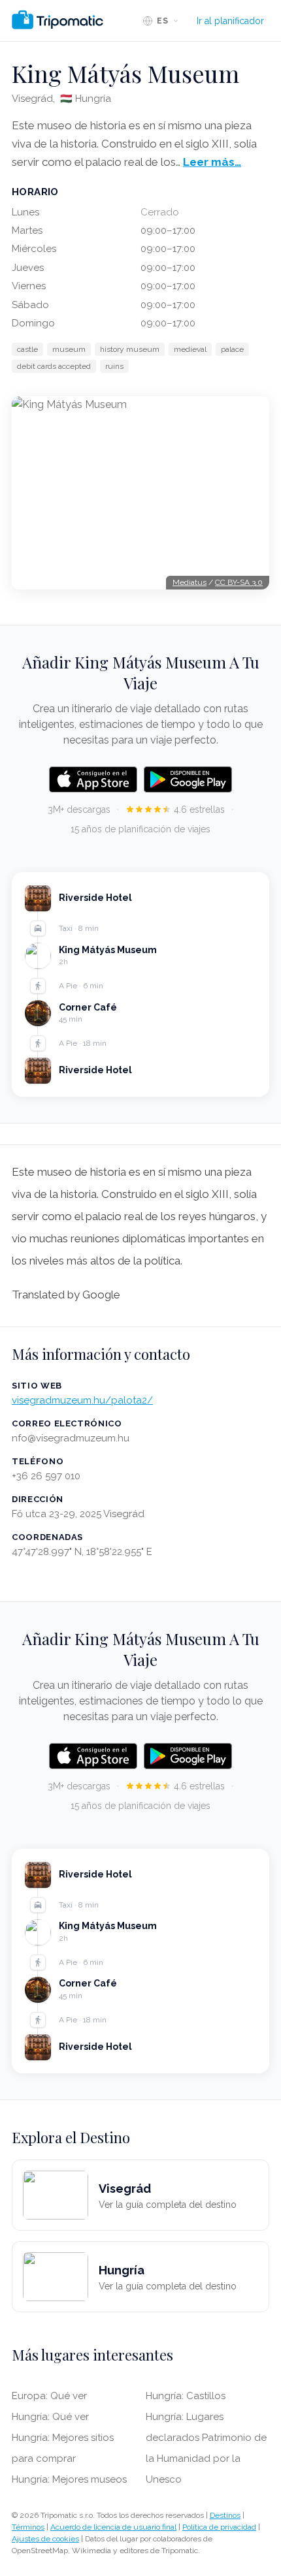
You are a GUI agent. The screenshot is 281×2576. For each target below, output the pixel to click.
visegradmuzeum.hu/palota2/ (82, 1400)
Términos (28, 2527)
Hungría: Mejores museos (69, 2479)
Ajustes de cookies (45, 2539)
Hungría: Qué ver (50, 2417)
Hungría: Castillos (186, 2396)
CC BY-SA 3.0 (239, 582)
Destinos (225, 2515)
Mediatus (190, 582)
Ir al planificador (230, 21)
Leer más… (212, 162)
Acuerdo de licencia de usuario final (113, 2527)
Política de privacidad (219, 2527)
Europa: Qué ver (49, 2396)
